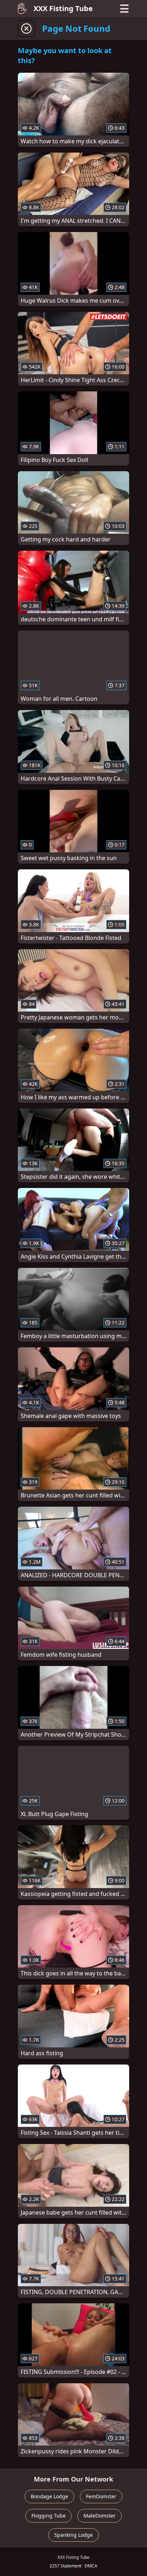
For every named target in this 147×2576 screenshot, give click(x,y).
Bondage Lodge (49, 2496)
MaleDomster (100, 2516)
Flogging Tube (49, 2516)
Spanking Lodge (73, 2535)
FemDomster (101, 2496)
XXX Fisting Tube (63, 8)
